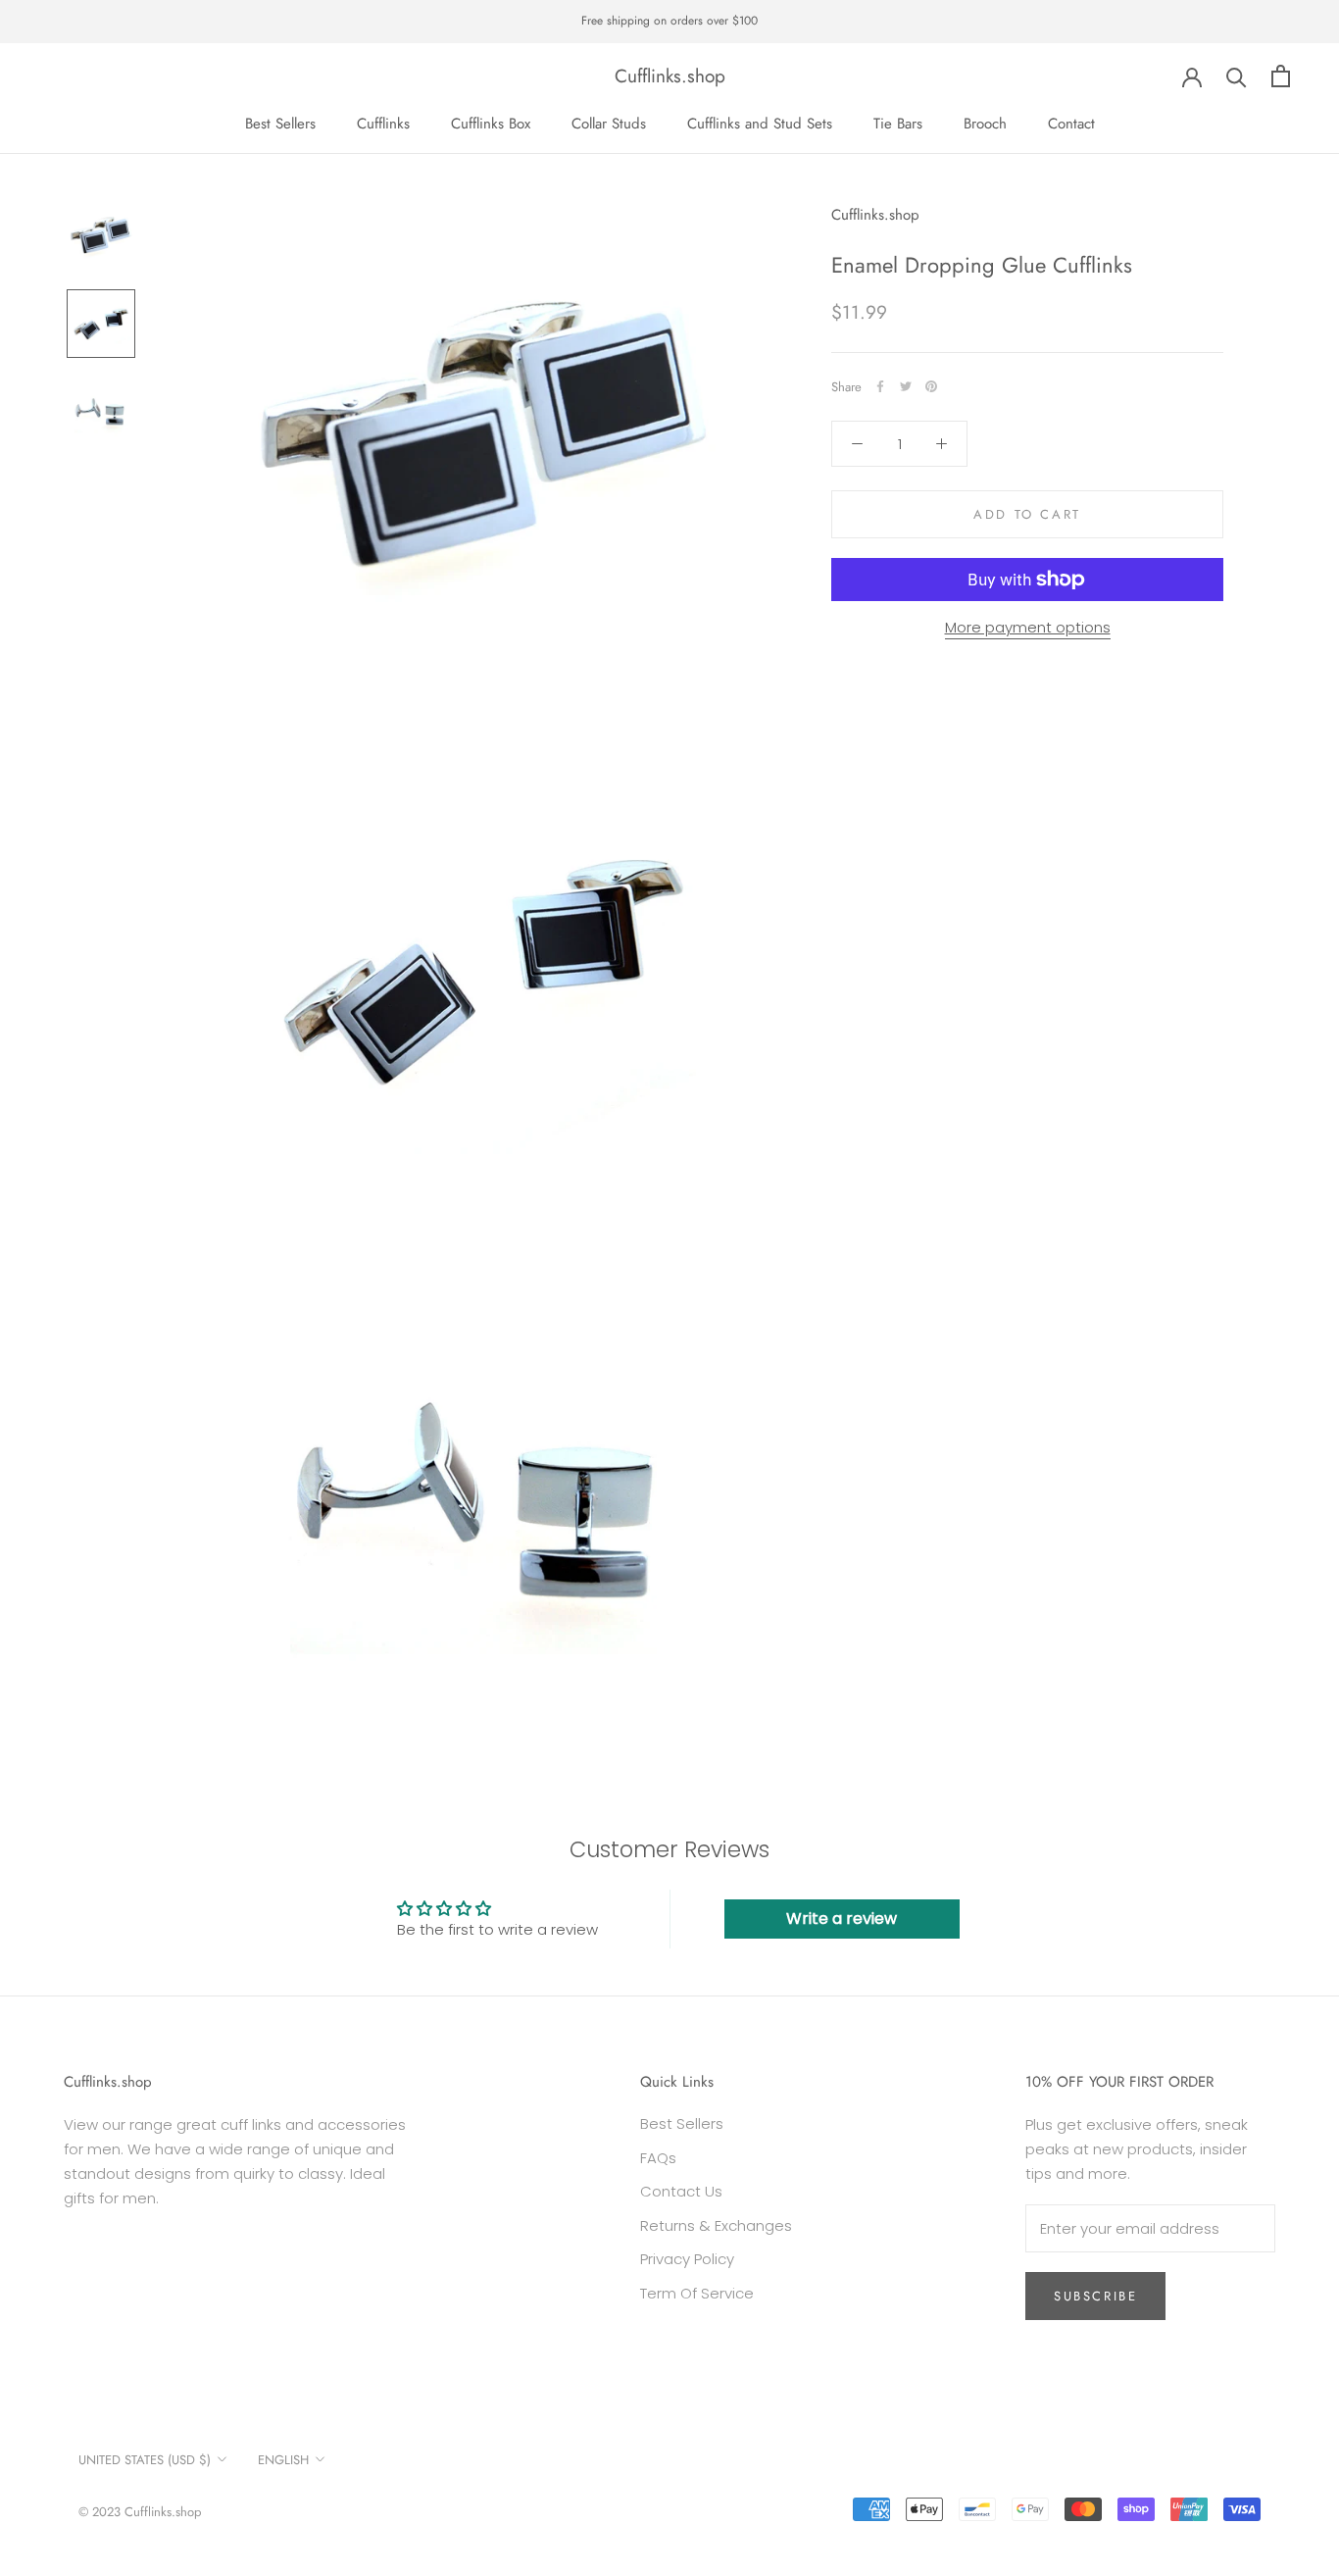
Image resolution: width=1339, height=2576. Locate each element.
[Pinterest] (931, 386)
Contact (1071, 124)
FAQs (658, 2158)
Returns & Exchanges (716, 2225)
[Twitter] (906, 386)
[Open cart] (1281, 76)
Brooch (985, 124)
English (283, 2460)
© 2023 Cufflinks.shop (140, 2512)
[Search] (1237, 76)
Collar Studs (609, 124)
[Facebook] (880, 386)
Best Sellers (280, 124)
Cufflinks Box (491, 124)
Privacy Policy (687, 2259)
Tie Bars (898, 124)
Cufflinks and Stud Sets (760, 124)
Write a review (842, 1919)
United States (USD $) (145, 2460)
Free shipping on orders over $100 (669, 21)
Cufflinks (383, 124)
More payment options (1028, 627)
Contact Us (681, 2191)
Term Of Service (697, 2293)
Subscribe (1095, 2296)
